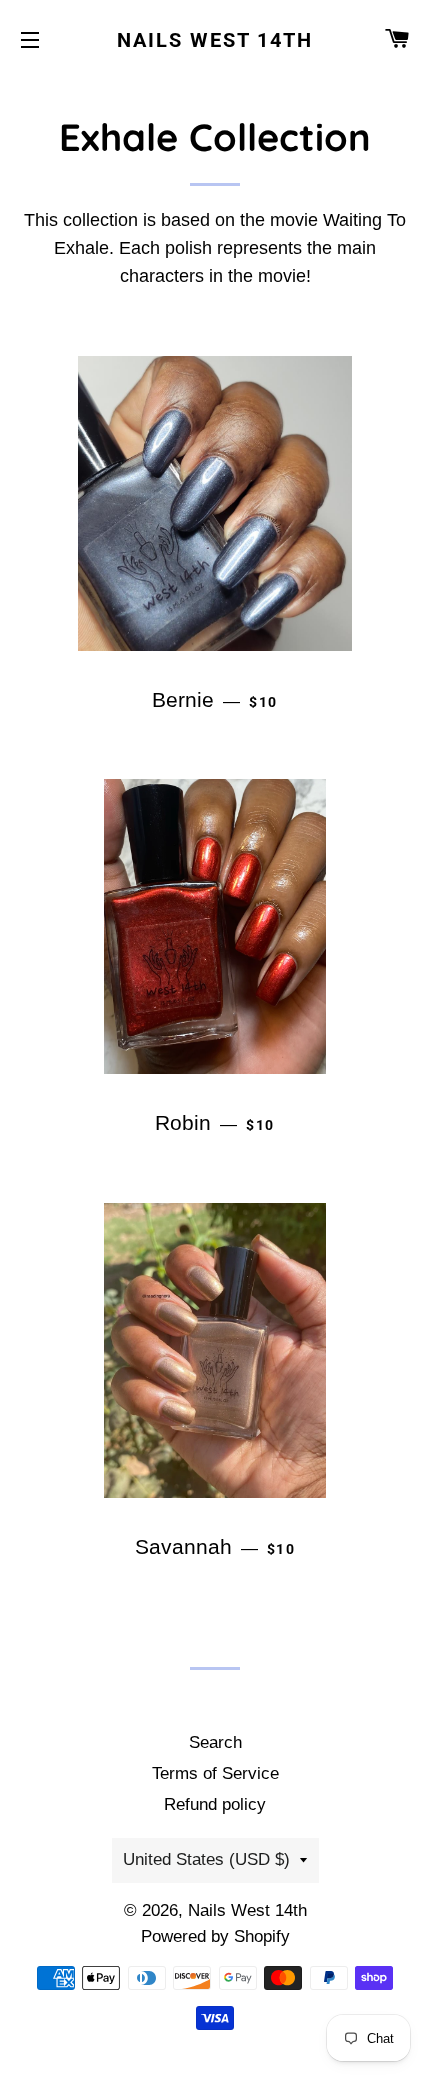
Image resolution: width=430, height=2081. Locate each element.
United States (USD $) (206, 1859)
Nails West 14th (215, 40)
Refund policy (215, 1804)
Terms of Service (215, 1773)
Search (215, 1742)
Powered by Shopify (215, 1936)
